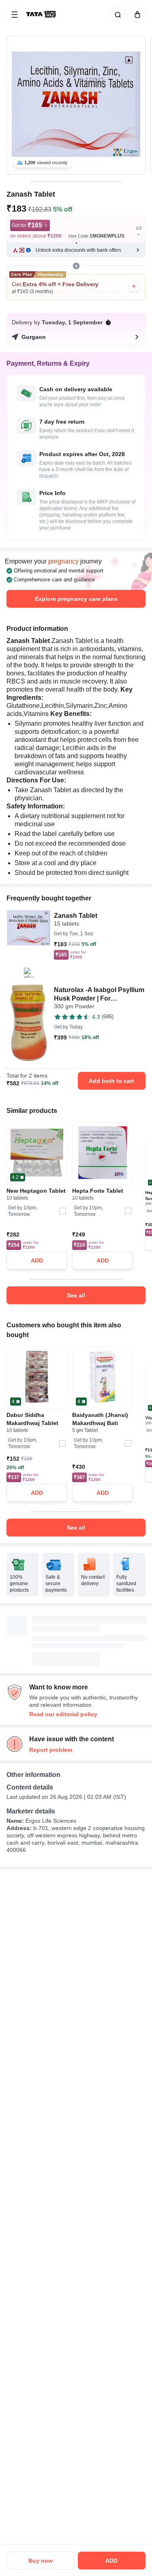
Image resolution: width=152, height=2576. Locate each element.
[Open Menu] (15, 15)
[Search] (116, 15)
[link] (42, 15)
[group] (76, 105)
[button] (76, 250)
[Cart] (136, 15)
